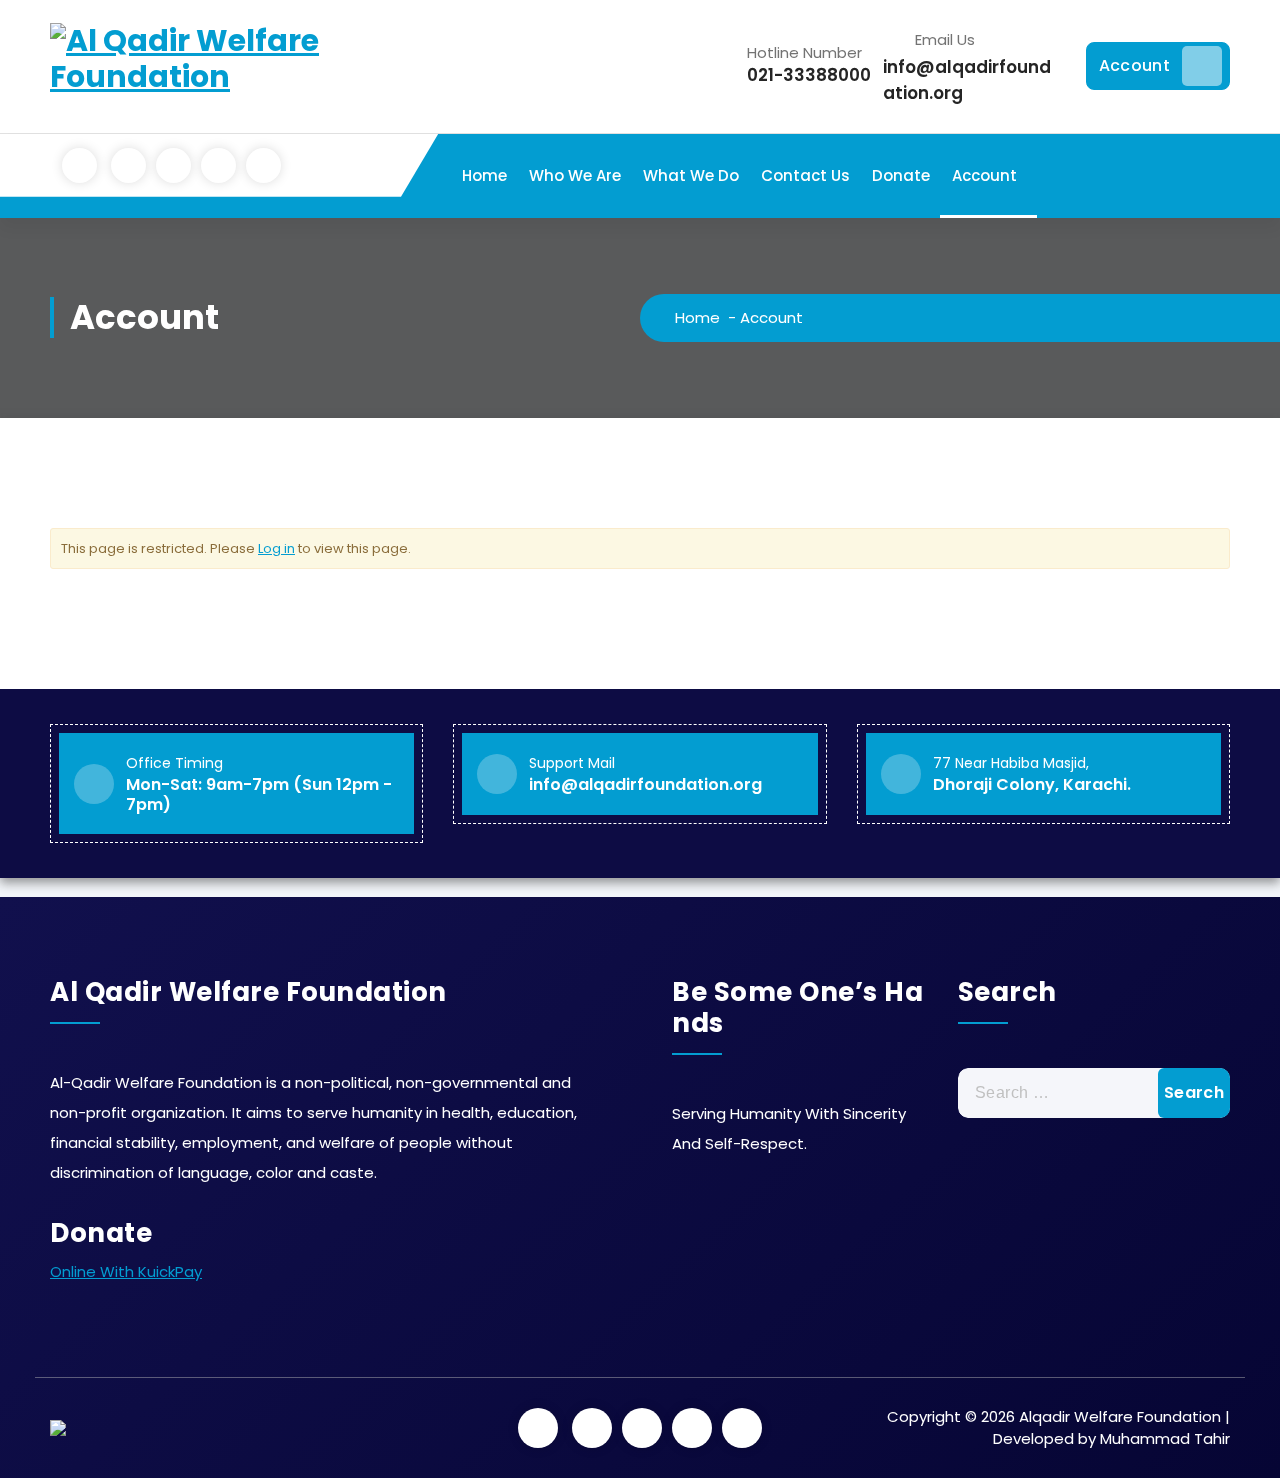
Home (484, 175)
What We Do (691, 175)
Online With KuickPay (126, 1271)
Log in (276, 548)
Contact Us (805, 175)
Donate (901, 175)
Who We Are (575, 175)
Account (1134, 65)
